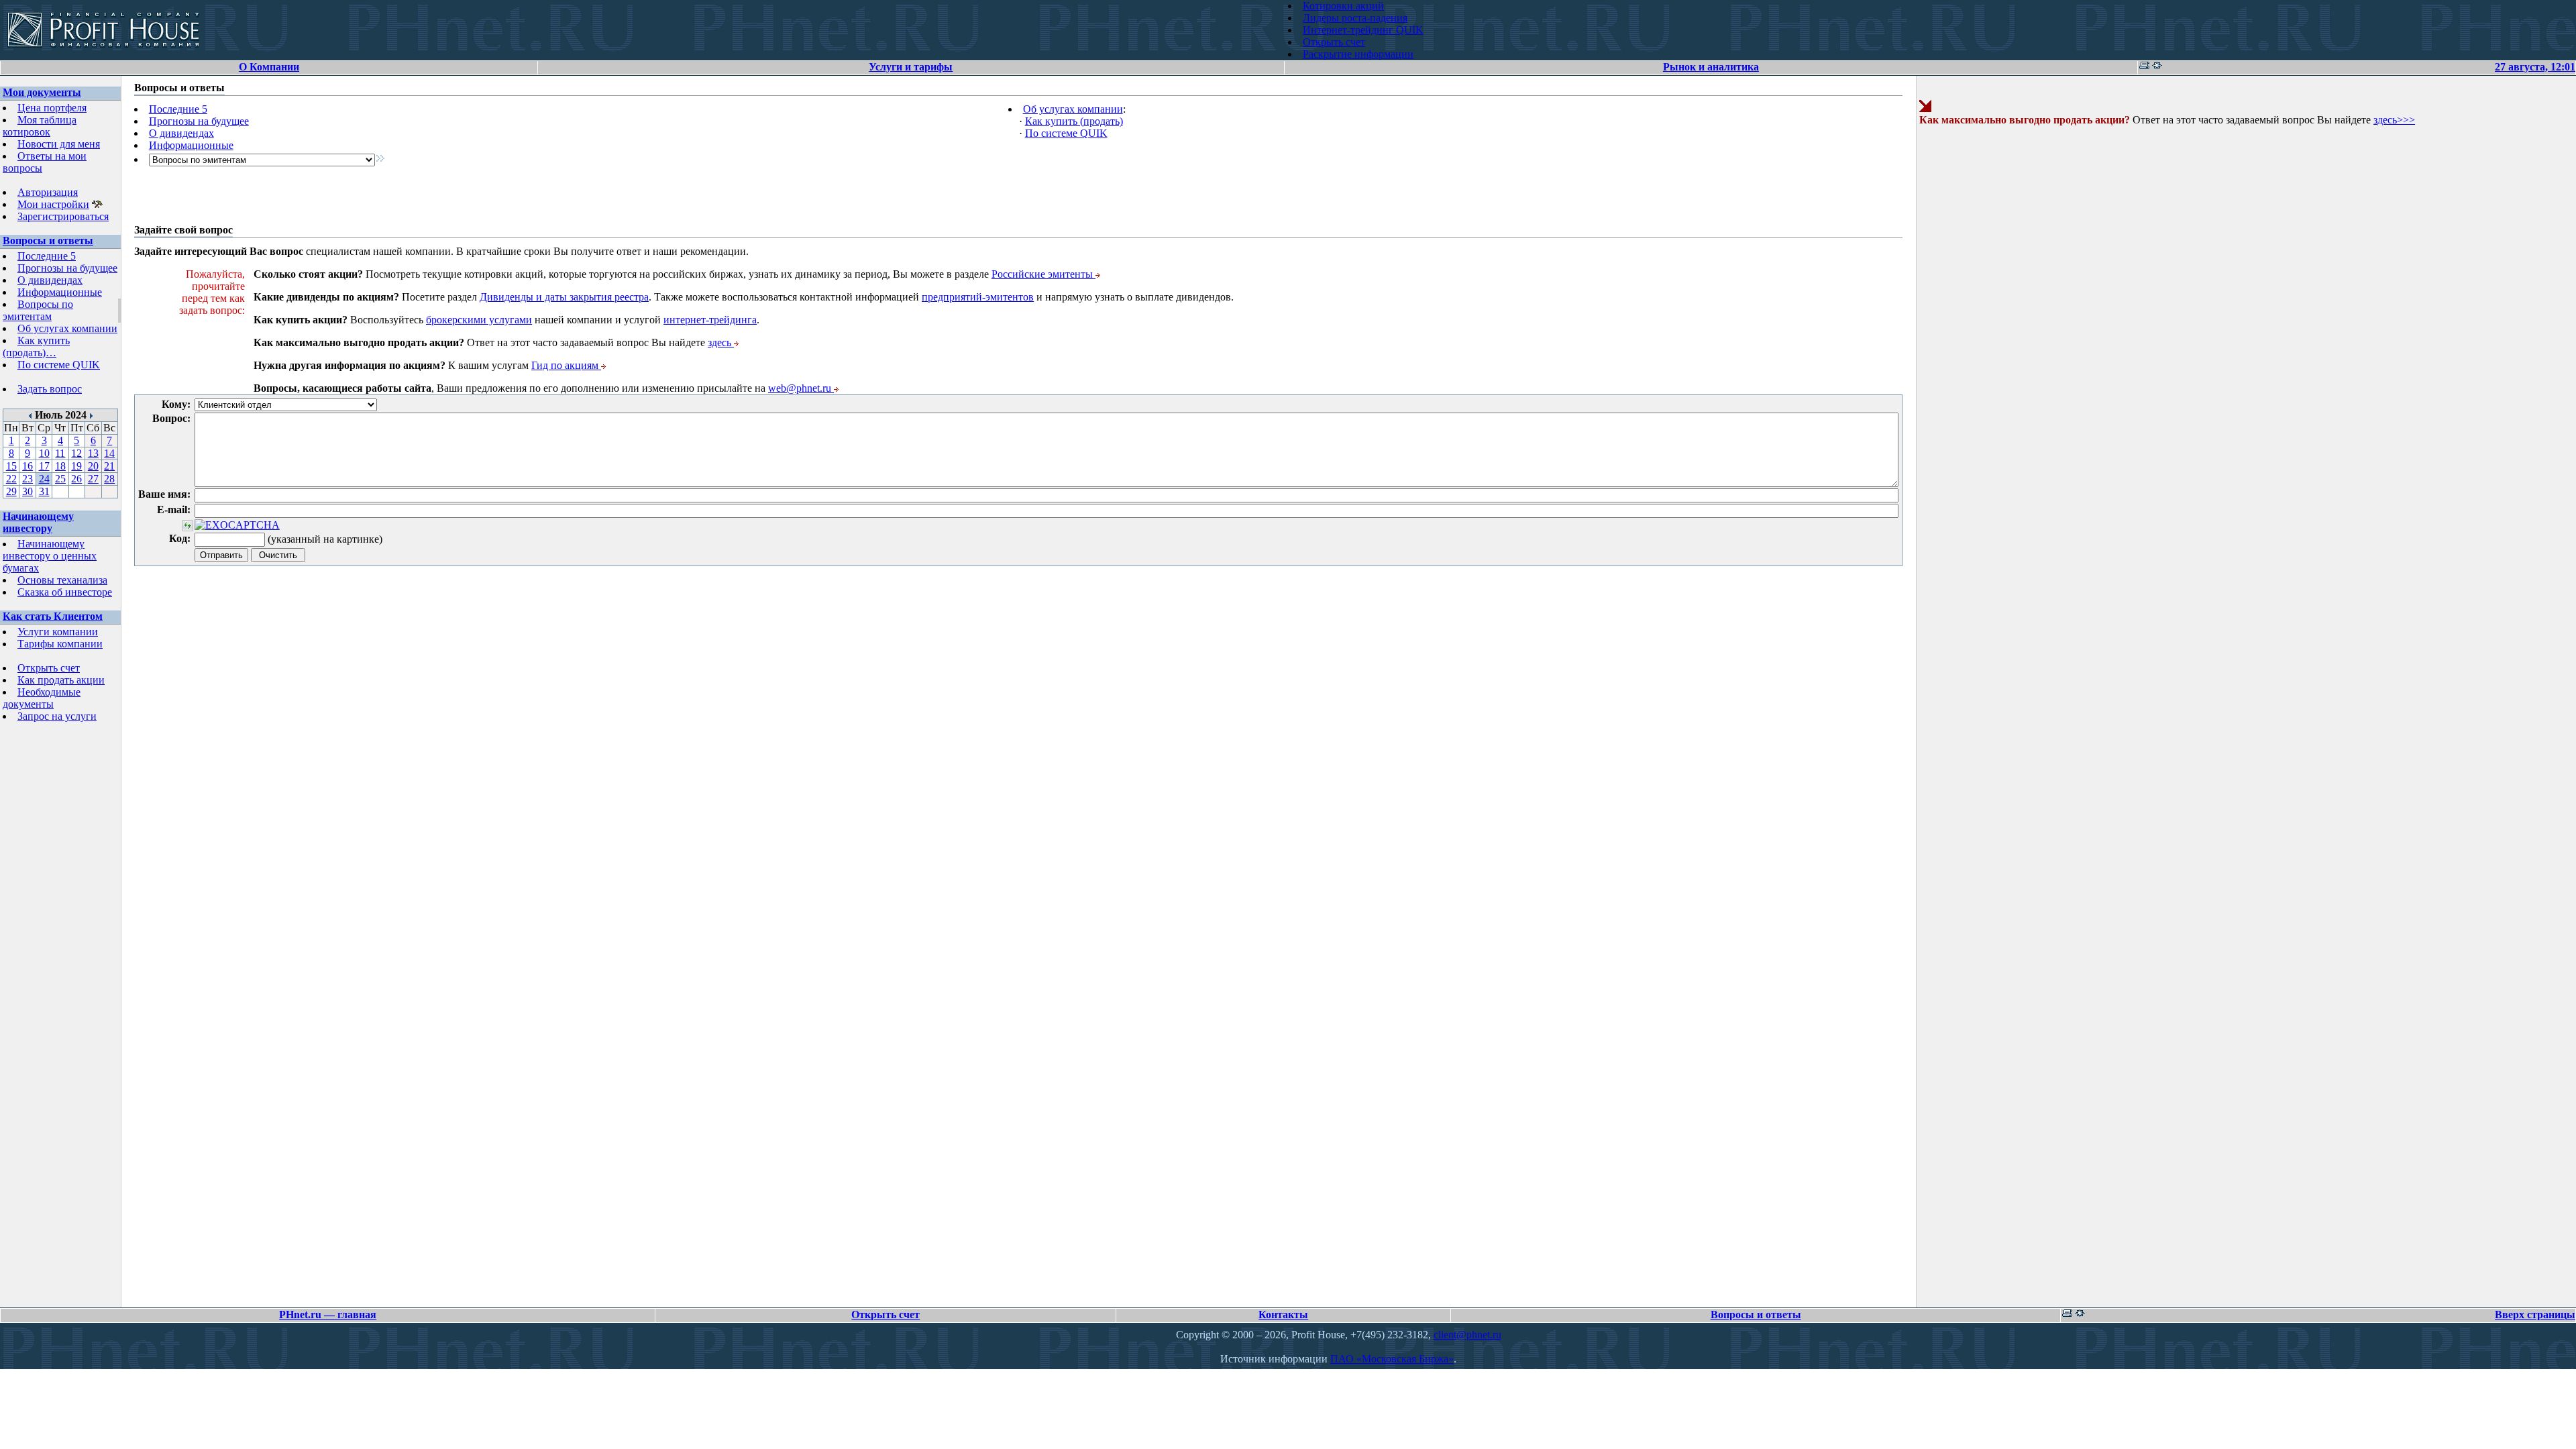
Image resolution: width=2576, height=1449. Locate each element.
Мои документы (42, 92)
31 (44, 491)
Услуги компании (58, 632)
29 (11, 491)
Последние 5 (47, 256)
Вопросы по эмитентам (38, 310)
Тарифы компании (60, 644)
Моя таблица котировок (40, 126)
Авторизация (48, 192)
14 (109, 453)
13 (93, 453)
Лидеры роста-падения (1355, 18)
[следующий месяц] (91, 415)
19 (76, 466)
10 (44, 453)
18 (60, 466)
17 (44, 466)
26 (76, 479)
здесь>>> (2394, 120)
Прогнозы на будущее (67, 268)
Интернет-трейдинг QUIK (1363, 30)
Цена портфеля (52, 108)
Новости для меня (59, 144)
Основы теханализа (62, 580)
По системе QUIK (59, 365)
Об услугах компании (67, 328)
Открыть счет (1334, 42)
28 (109, 479)
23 (28, 479)
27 (93, 479)
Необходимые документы (42, 698)
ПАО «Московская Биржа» (1392, 1359)
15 (11, 466)
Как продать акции (61, 680)
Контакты (1283, 1314)
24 (44, 479)
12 (76, 453)
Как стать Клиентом (53, 616)
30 (28, 491)
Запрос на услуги (57, 716)
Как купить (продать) (1074, 121)
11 (60, 453)
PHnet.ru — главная (328, 1314)
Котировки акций (1343, 6)
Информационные (60, 292)
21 (109, 466)
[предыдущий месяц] (31, 415)
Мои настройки (53, 204)
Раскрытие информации (1358, 54)
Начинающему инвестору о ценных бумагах (50, 556)
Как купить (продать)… (36, 346)
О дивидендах (50, 280)
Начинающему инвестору (38, 522)
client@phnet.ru (1467, 1335)
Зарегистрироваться (63, 216)
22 (11, 479)
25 (60, 479)
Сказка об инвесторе (65, 592)
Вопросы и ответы (48, 240)
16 (28, 466)
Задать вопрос (50, 389)
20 (93, 466)
